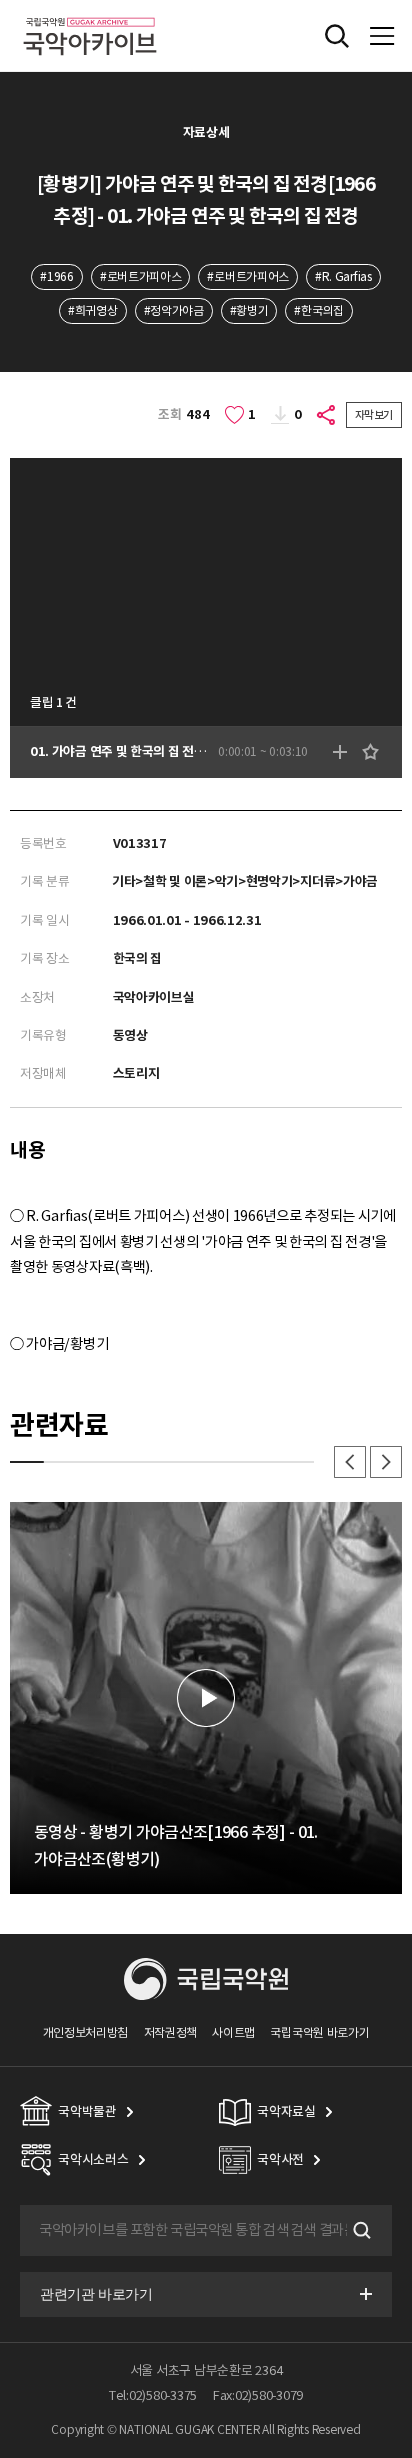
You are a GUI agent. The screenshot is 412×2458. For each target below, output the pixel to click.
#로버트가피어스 (248, 276)
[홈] (90, 14)
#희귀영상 (92, 310)
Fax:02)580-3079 (258, 2395)
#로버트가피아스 (141, 276)
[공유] (327, 415)
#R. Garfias (343, 276)
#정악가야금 (174, 310)
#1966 (56, 276)
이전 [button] (350, 1462)
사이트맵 (233, 2032)
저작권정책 (170, 2032)
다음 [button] (386, 1462)
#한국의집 (318, 310)
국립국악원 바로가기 (319, 2032)
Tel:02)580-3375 (153, 2395)
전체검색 (337, 36)
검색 (360, 2230)
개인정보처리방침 (86, 2032)
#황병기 (249, 310)
